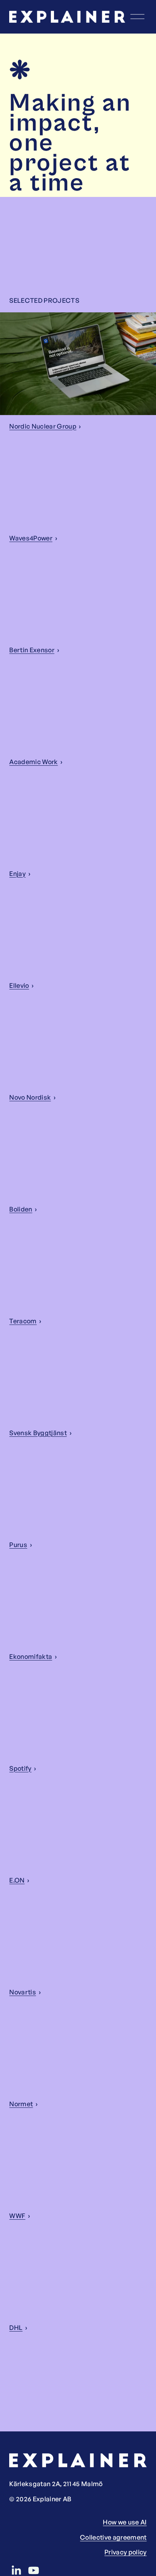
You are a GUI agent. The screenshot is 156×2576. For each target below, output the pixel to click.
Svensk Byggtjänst (38, 1433)
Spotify (20, 1768)
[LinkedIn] (16, 2570)
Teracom (23, 1321)
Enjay (17, 874)
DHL (16, 2328)
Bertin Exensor (32, 650)
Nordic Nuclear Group (43, 426)
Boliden (21, 1209)
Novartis (23, 1992)
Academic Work (33, 762)
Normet (21, 2104)
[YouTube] (34, 2570)
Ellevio (19, 985)
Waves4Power (31, 538)
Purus (18, 1545)
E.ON (17, 1880)
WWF (17, 2216)
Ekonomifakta (31, 1656)
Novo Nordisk (30, 1097)
